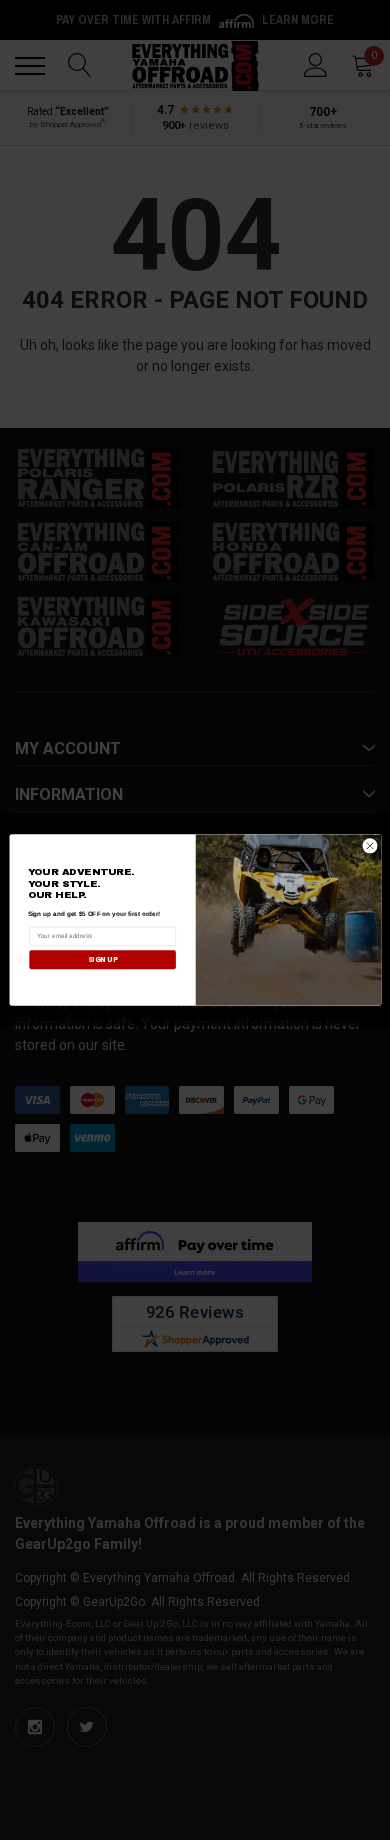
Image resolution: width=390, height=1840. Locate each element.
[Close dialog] (370, 846)
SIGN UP (101, 959)
